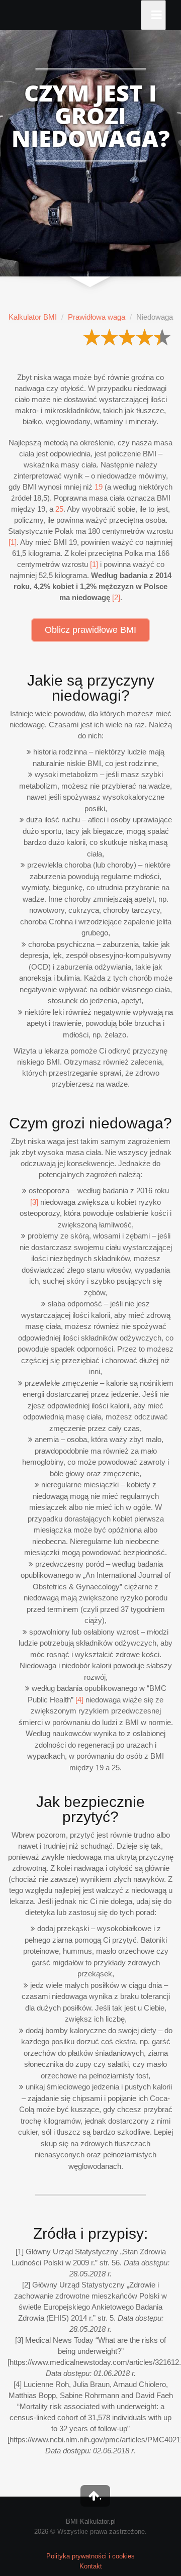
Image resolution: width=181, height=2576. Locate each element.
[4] (79, 1700)
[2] (116, 597)
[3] (34, 1202)
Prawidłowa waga (97, 317)
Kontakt (91, 2566)
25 (59, 509)
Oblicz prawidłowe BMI (90, 630)
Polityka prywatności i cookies (90, 2556)
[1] (13, 542)
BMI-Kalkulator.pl (91, 2521)
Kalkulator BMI (33, 317)
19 (99, 487)
